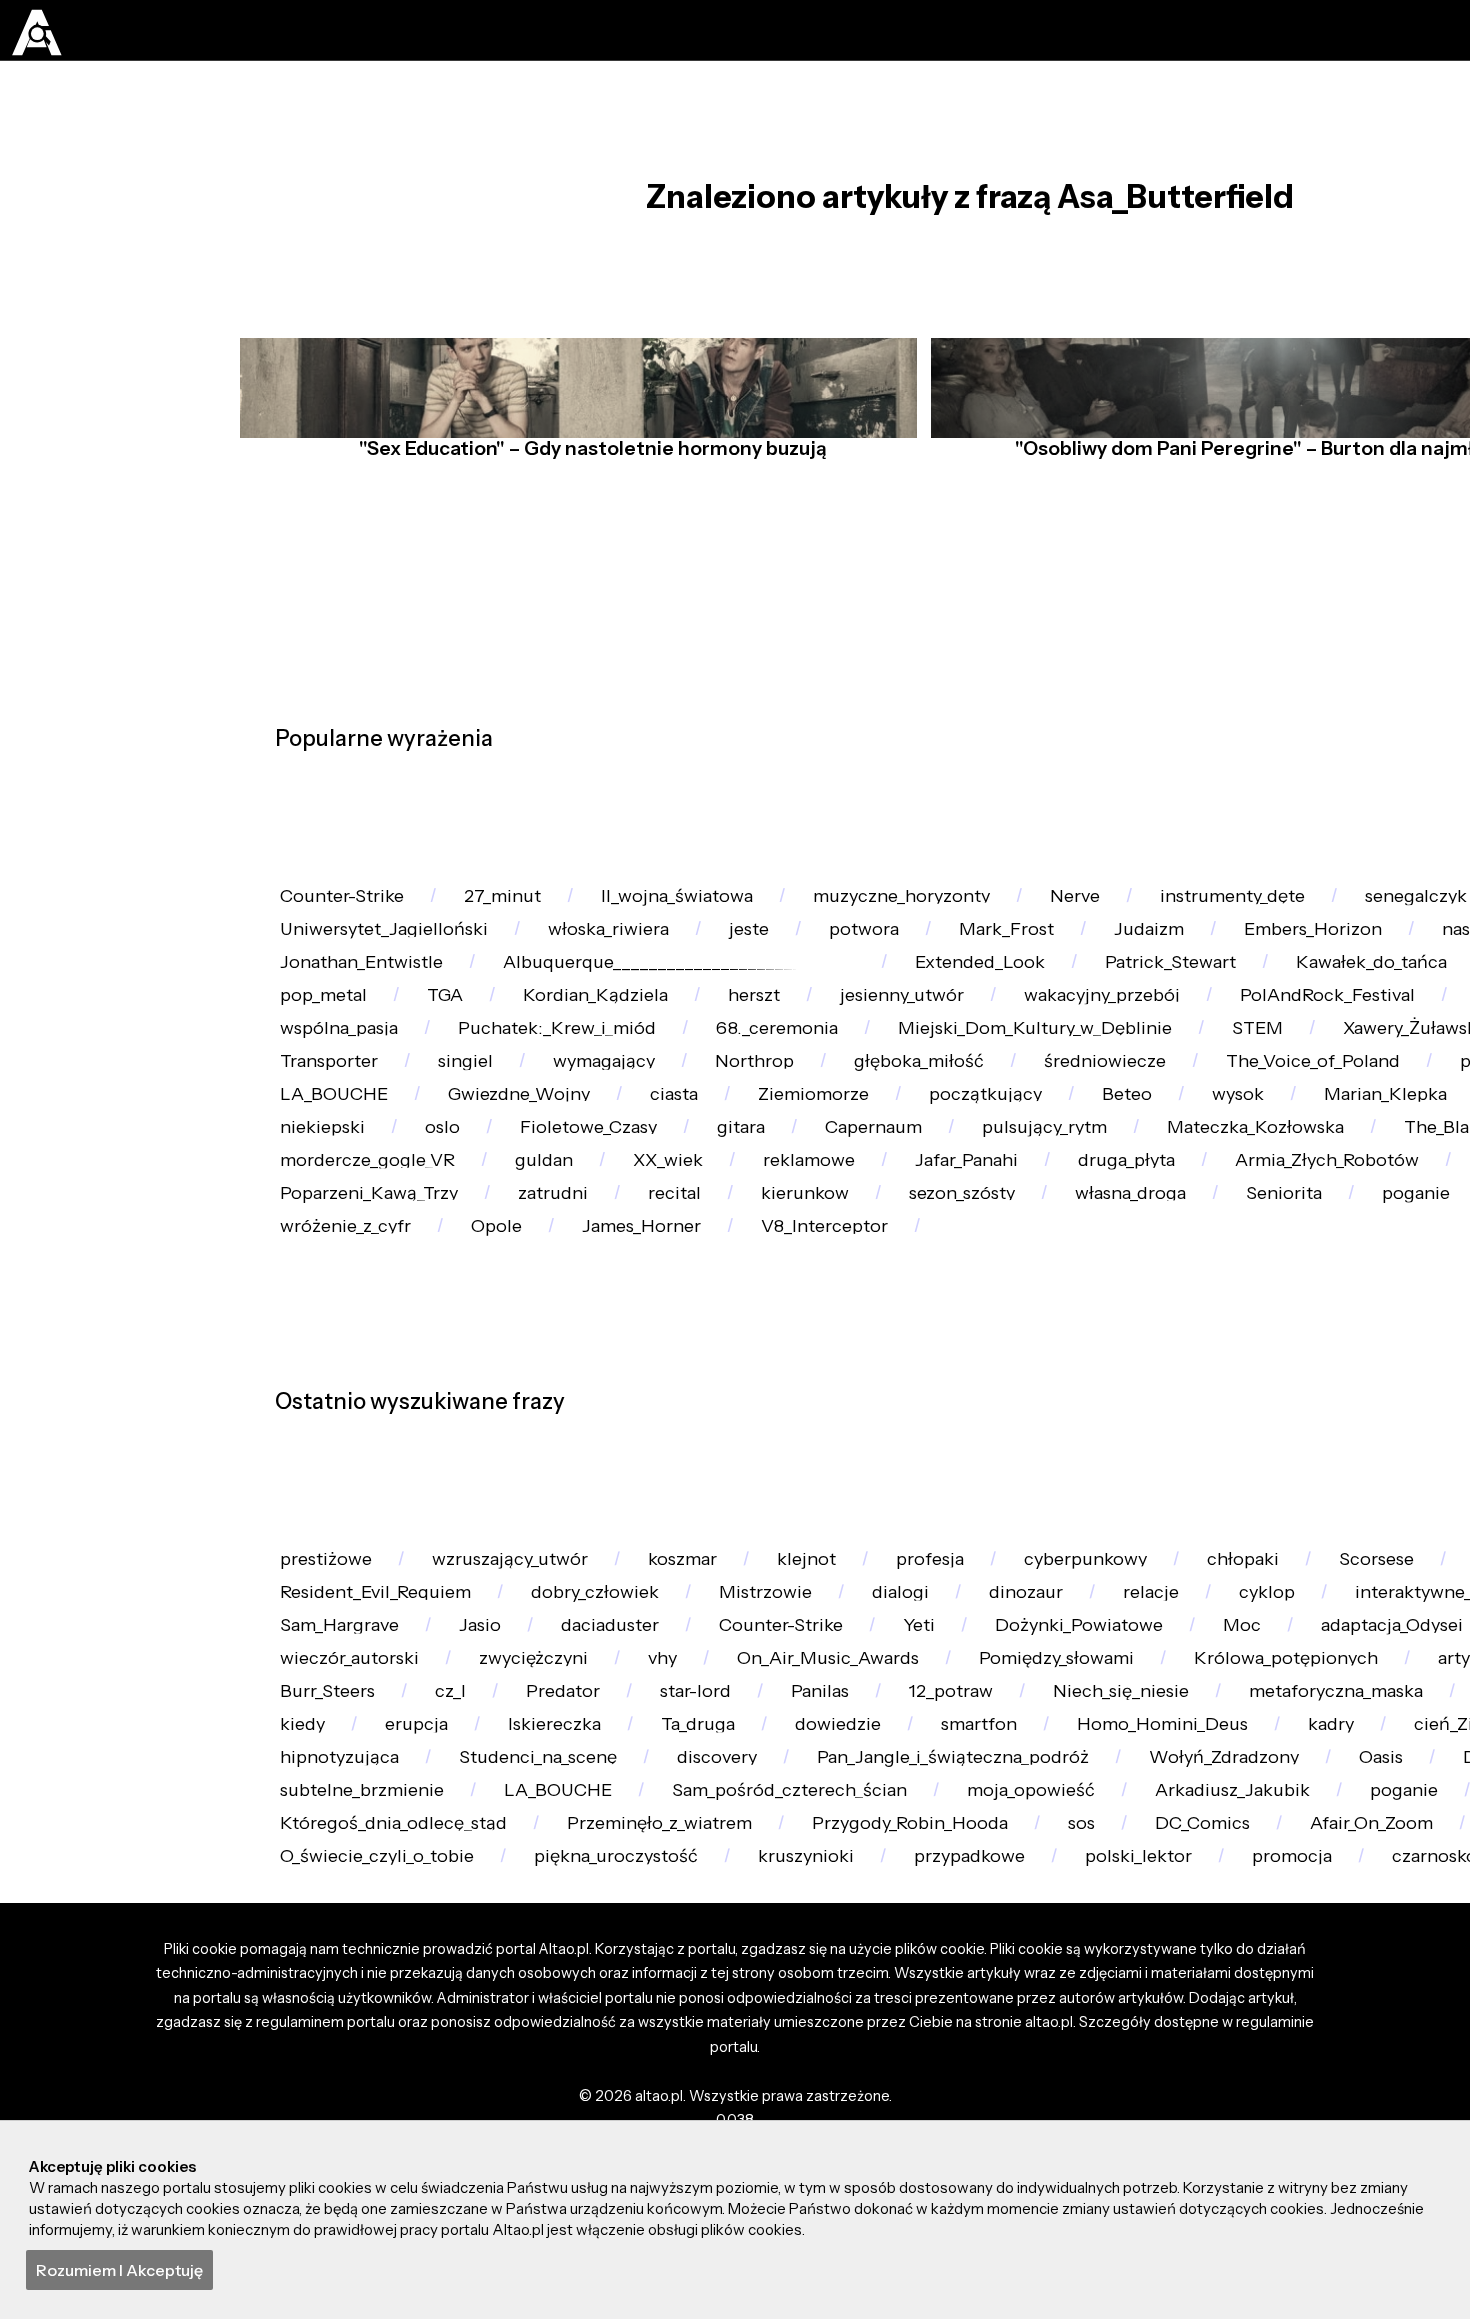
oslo (464, 1358)
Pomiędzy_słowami (367, 2110)
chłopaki (1342, 1884)
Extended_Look (1022, 1020)
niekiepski (330, 1358)
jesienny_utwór (1170, 1077)
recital (977, 1471)
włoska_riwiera (639, 964)
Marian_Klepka (1311, 1302)
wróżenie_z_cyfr (645, 1528)
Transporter (1163, 1189)
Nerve (1148, 907)
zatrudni (843, 1471)
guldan (810, 1415)
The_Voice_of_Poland (932, 1246)
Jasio (812, 1997)
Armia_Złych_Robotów (380, 1471)
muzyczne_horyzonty (957, 907)
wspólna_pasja (763, 1133)
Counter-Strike (351, 907)
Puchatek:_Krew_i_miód (1000, 1133)
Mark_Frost (1080, 964)
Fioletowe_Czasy (623, 1358)
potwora (922, 964)
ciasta (530, 1302)
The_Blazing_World (368, 1415)
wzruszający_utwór (533, 1884)
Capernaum (940, 1358)
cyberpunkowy (1168, 1884)
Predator (1224, 2110)
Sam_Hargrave (656, 1997)
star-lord (1373, 2110)
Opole (810, 1528)
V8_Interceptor (1171, 1528)
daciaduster (955, 1997)
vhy (1189, 2053)
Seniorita (324, 1528)
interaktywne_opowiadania (403, 1997)
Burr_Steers (963, 2110)
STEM (669, 1189)
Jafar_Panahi (1277, 1415)
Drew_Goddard (350, 1077)
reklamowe (1103, 1415)
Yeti (1298, 1997)
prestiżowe (333, 1884)
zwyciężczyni (1047, 2053)
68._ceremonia (1238, 1133)
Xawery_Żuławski (840, 1189)
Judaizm (1237, 964)
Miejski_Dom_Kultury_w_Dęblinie (428, 1189)
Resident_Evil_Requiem (610, 1941)
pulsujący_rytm (1128, 1358)
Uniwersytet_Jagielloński (394, 964)
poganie (470, 1528)
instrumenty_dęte (1322, 907)
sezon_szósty (1294, 1471)
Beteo (1024, 1302)
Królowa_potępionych (617, 2110)
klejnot (859, 1884)
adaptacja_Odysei (469, 2053)
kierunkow (1122, 1471)
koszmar (721, 1884)
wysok (1147, 1302)
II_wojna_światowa (716, 907)
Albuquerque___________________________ (706, 1020)
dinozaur (1321, 1941)
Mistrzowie (1035, 1941)
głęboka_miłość (505, 1246)
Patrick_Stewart (1229, 1020)
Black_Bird (585, 1133)
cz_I (1099, 2110)
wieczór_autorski (847, 2053)
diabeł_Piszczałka (361, 1941)
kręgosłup (660, 2053)
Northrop (325, 1246)
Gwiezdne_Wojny (359, 1302)
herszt (1007, 1077)
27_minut (528, 907)
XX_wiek (946, 1415)
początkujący (870, 1302)
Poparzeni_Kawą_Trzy (642, 1471)
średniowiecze (707, 1246)
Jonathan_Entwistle (370, 1020)
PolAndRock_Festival (376, 1133)
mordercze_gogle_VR (616, 1415)
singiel (1315, 1189)
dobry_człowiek (849, 1941)
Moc (303, 2053)
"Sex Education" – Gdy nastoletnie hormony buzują (586, 497)
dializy (1012, 1189)
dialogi (1184, 1941)
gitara (791, 1358)
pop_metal (532, 1077)
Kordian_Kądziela (832, 1077)
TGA (667, 1077)
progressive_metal (1176, 1246)
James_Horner (971, 1528)
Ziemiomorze (684, 1302)
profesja (996, 1884)
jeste (794, 964)
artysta (813, 2110)
